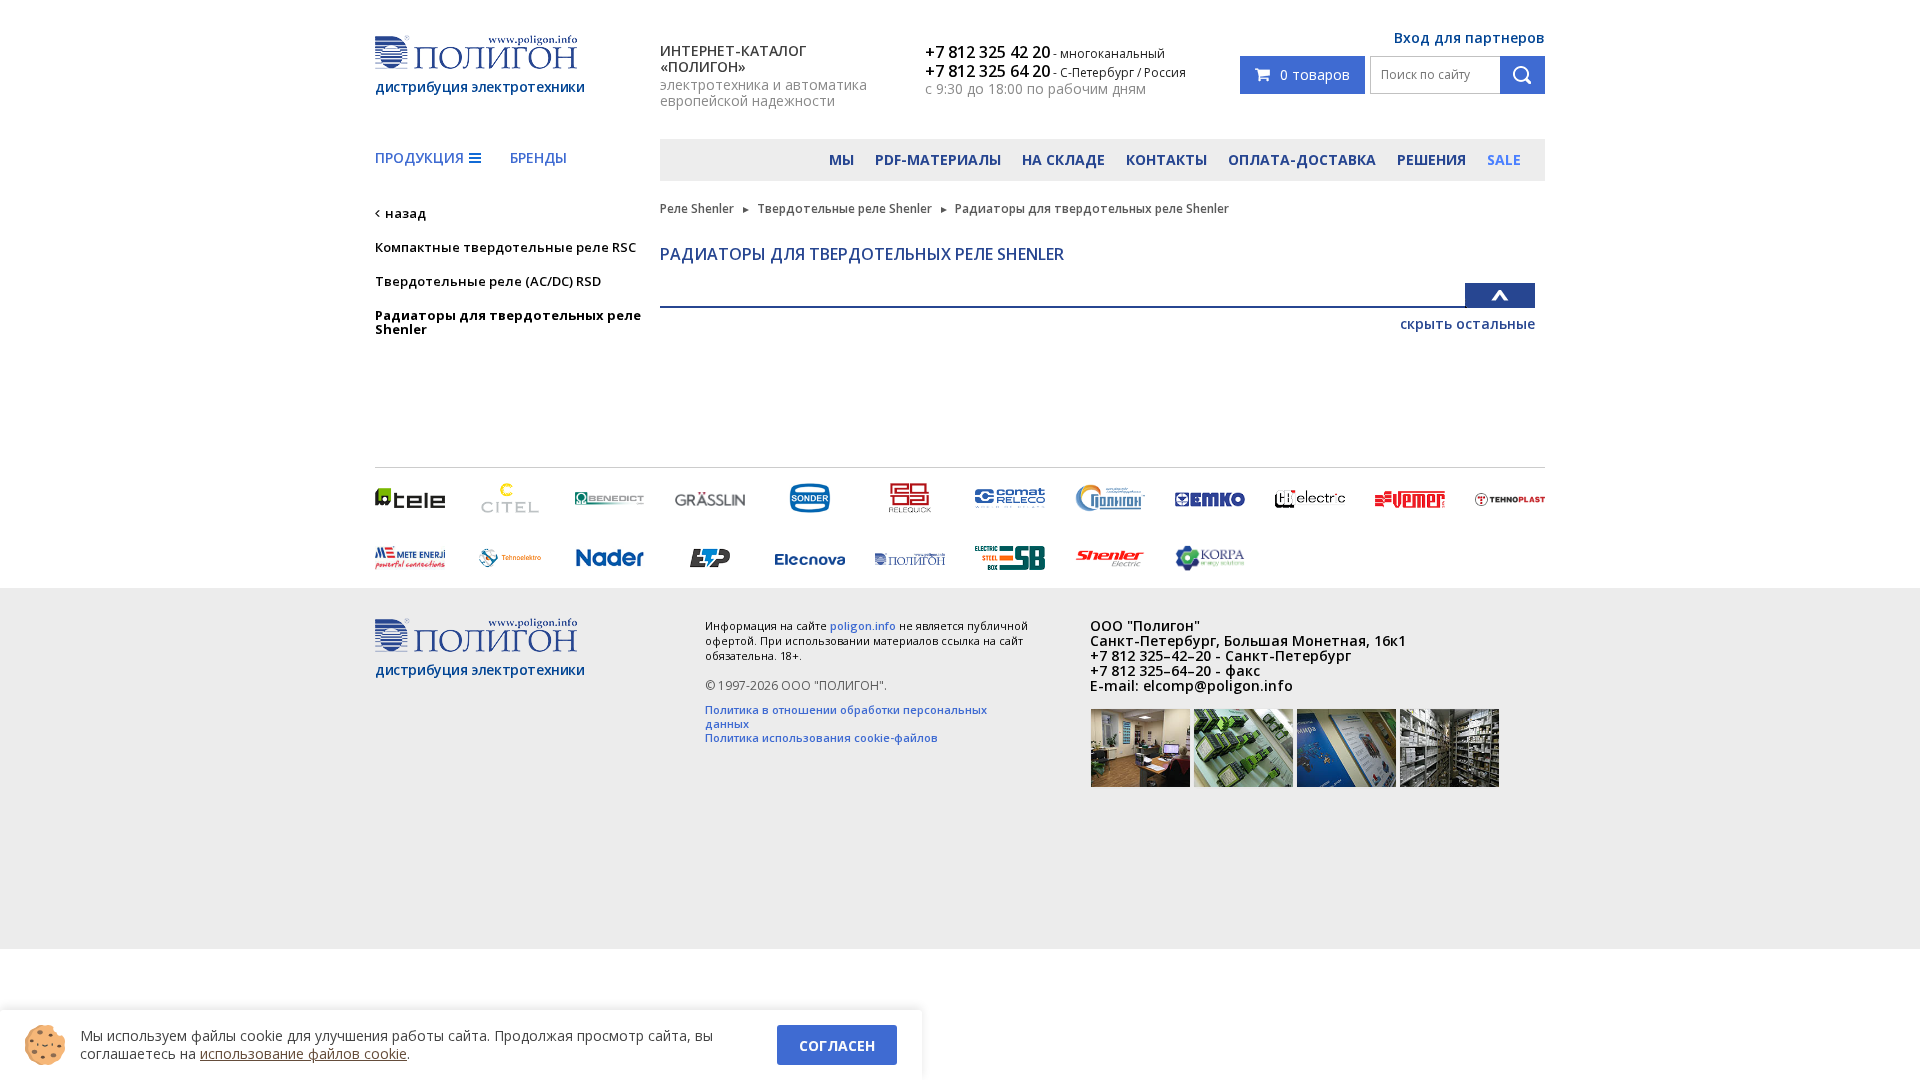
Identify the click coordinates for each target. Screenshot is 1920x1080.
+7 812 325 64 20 (987, 71)
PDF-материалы (938, 159)
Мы (841, 159)
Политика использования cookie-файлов (821, 738)
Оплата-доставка (1302, 159)
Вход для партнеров (1469, 37)
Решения (1431, 159)
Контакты (1166, 159)
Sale (1504, 159)
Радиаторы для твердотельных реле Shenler (508, 322)
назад (405, 213)
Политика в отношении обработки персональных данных (846, 717)
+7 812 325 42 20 (987, 52)
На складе (1063, 159)
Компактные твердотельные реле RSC (505, 247)
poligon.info (863, 625)
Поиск (1522, 75)
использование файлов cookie (303, 1053)
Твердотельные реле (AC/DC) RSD (488, 281)
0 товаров (1315, 74)
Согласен (837, 1045)
